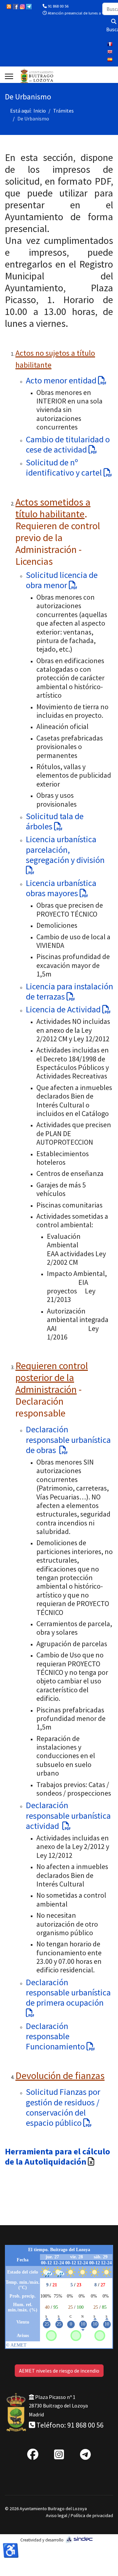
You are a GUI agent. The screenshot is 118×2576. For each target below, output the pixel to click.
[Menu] (9, 76)
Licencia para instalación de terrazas (69, 991)
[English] (110, 52)
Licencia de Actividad (64, 1009)
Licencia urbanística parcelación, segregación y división (66, 849)
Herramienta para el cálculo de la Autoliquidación (58, 2156)
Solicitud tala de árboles (55, 821)
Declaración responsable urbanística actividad (68, 1815)
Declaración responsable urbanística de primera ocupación (68, 1992)
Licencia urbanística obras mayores (61, 888)
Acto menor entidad (62, 380)
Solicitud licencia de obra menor (62, 580)
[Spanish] (110, 60)
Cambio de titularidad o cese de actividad (68, 444)
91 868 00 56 (58, 6)
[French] (110, 44)
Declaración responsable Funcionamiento (56, 2036)
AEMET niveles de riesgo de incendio (59, 2371)
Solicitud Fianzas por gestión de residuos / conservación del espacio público (63, 2107)
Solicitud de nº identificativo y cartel (65, 467)
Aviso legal (57, 2515)
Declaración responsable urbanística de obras (68, 1439)
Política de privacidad (92, 2515)
